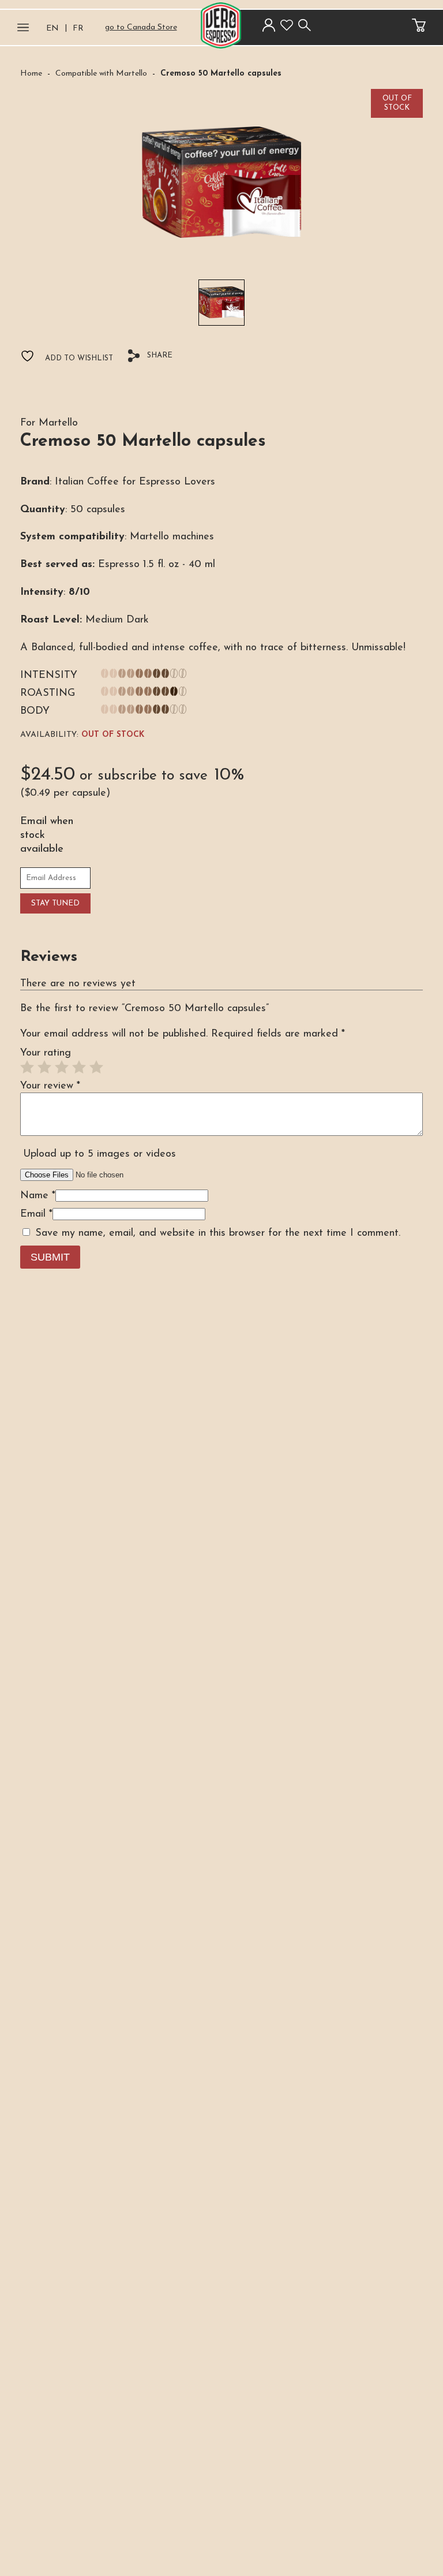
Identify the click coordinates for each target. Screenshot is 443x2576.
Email (36, 1214)
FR (78, 29)
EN (52, 29)
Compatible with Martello (101, 74)
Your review (50, 1086)
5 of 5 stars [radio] (96, 1067)
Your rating (46, 1053)
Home (31, 74)
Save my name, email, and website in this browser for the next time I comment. (218, 1233)
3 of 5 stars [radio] (62, 1067)
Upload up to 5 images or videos (100, 1154)
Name (38, 1196)
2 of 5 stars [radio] (44, 1067)
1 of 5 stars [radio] (27, 1067)
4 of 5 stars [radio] (79, 1067)
